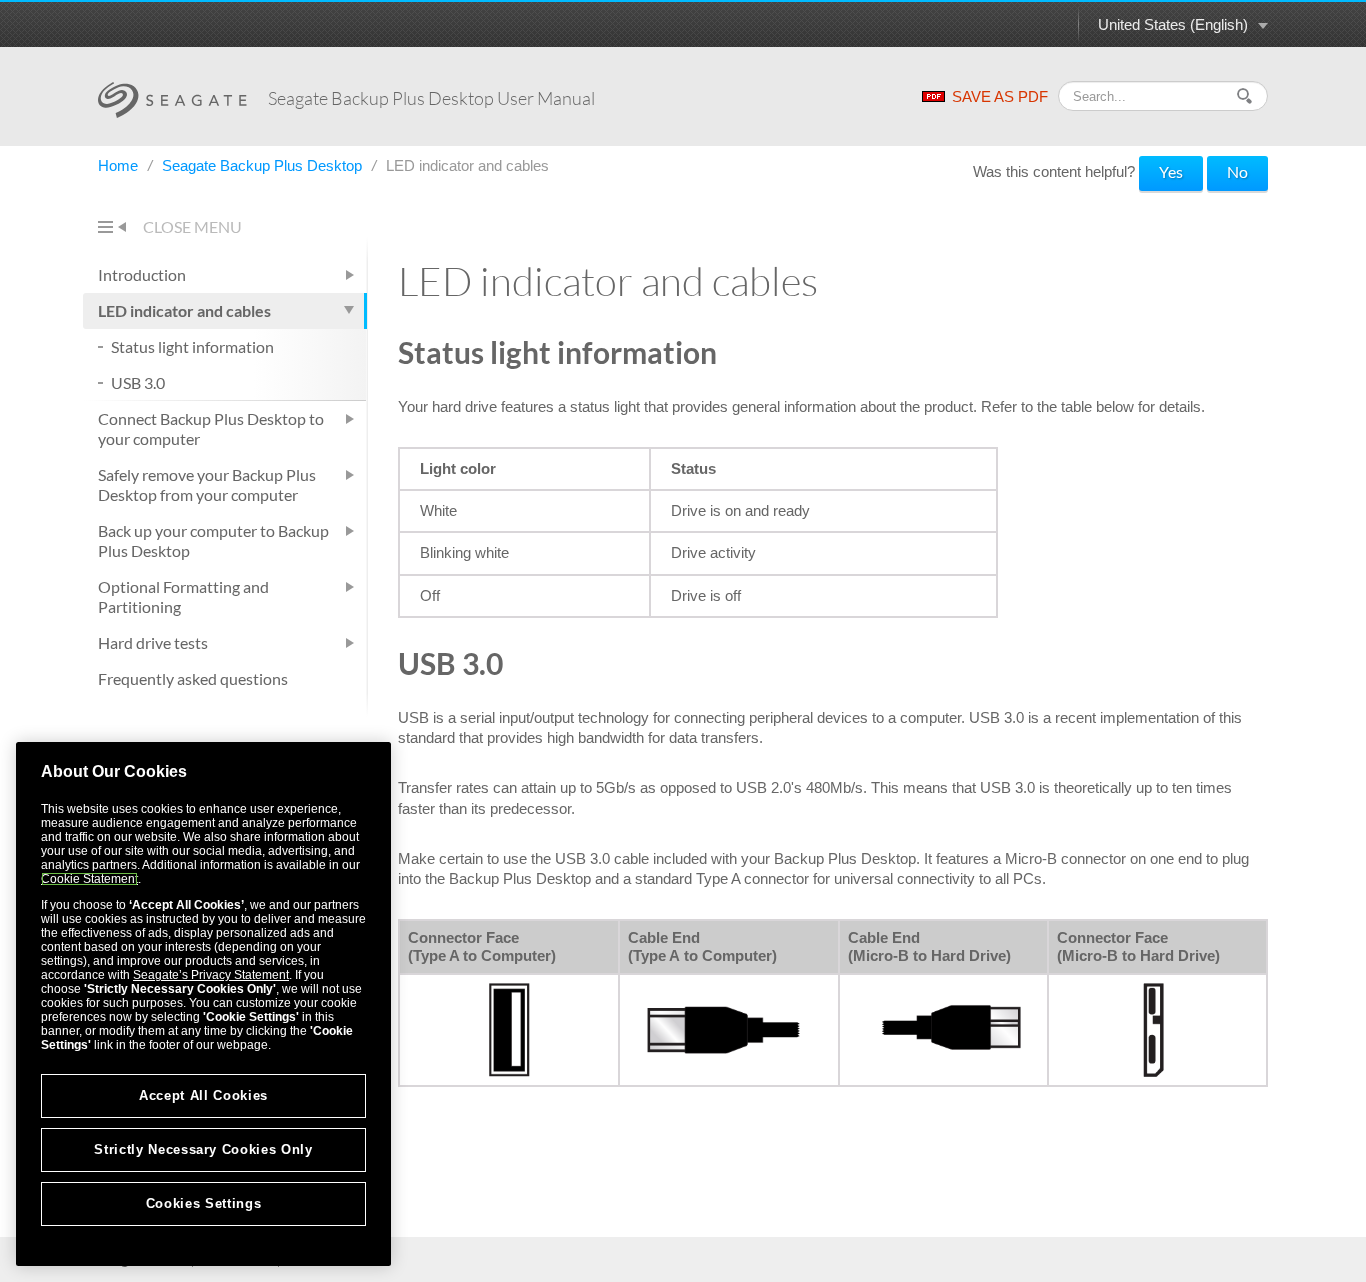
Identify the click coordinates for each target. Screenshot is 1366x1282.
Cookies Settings (204, 1203)
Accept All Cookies (203, 1095)
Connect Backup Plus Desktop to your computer (211, 428)
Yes (1171, 171)
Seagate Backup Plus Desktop (264, 165)
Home (120, 165)
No (1237, 171)
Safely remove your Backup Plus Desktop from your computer (207, 484)
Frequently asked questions (193, 678)
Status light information (192, 346)
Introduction (142, 274)
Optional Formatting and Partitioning (183, 596)
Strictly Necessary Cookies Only (203, 1149)
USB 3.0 (138, 382)
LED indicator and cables (184, 310)
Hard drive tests (153, 642)
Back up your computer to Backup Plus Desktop (213, 540)
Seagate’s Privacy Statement (211, 975)
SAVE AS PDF (1000, 96)
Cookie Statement (89, 879)
